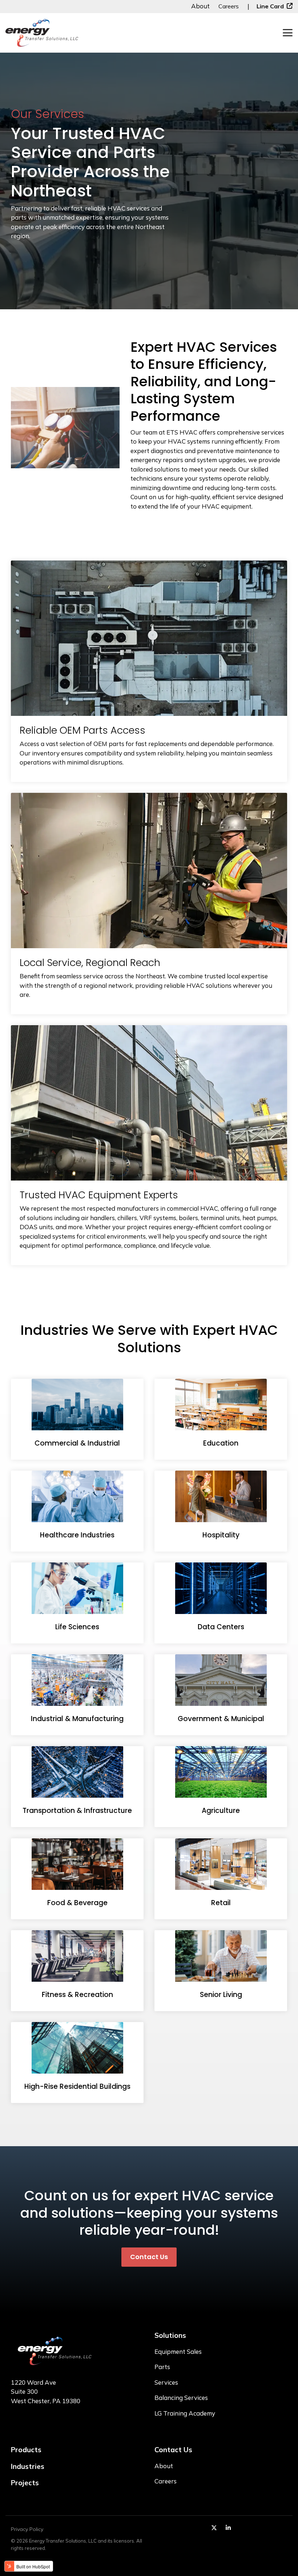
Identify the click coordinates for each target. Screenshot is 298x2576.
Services (166, 2382)
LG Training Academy (185, 2413)
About (201, 6)
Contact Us (149, 2257)
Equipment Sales (178, 2351)
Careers (229, 6)
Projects (25, 2483)
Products (26, 2450)
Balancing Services (181, 2398)
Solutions (170, 2335)
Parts (162, 2367)
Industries (28, 2466)
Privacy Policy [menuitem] (27, 2529)
